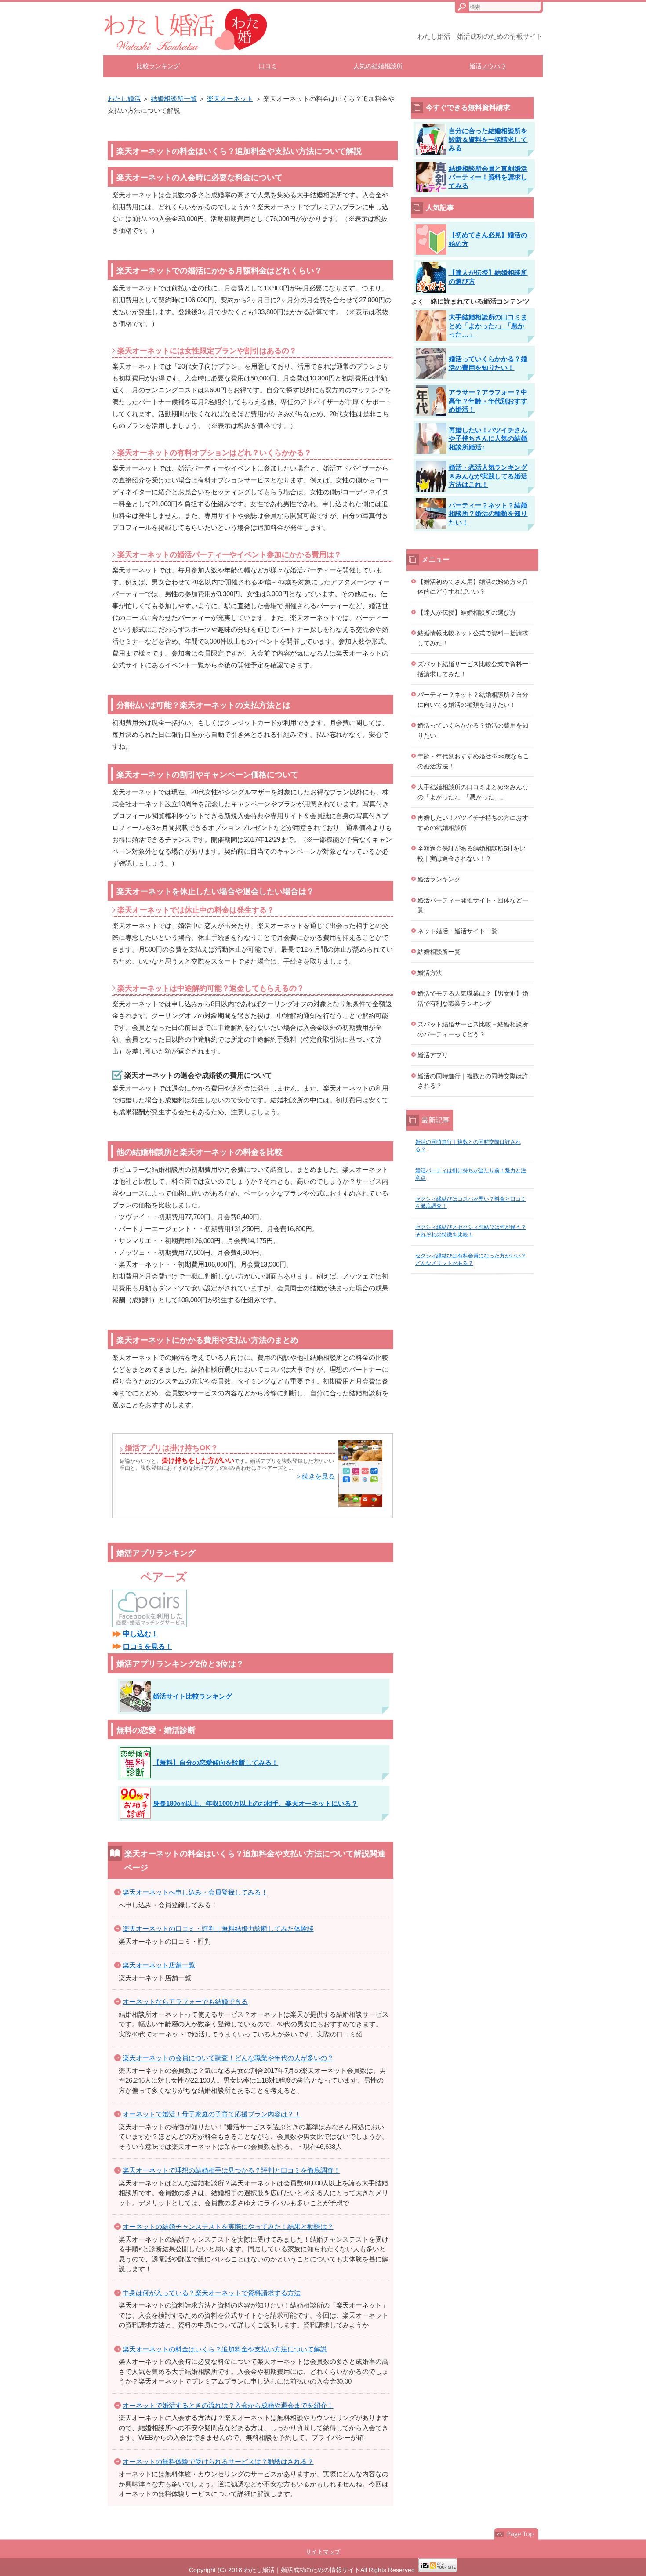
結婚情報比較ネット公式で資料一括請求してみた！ (473, 638)
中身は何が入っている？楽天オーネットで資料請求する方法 (212, 2293)
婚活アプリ (433, 1055)
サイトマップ (323, 2552)
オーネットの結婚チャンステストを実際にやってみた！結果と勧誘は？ (228, 2226)
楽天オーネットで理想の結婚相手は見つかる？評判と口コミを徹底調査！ (231, 2170)
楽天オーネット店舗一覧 (159, 1965)
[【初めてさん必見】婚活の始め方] (474, 252)
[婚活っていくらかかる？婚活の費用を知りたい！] (474, 376)
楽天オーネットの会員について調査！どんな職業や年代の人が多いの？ (228, 2058)
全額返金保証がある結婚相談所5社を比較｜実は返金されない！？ (472, 853)
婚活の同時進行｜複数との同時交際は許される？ (473, 1081)
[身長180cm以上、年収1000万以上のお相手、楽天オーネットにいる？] (240, 1816)
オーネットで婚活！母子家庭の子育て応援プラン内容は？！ (212, 2114)
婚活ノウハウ (488, 66)
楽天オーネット (230, 99)
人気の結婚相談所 (378, 66)
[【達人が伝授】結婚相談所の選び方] (474, 290)
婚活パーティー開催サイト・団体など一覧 (473, 905)
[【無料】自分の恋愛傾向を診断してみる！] (200, 1776)
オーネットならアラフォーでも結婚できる (185, 2002)
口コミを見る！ (148, 1647)
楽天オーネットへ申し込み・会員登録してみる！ (195, 1892)
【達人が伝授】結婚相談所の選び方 (467, 612)
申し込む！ (141, 1634)
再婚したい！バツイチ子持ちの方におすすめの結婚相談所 (473, 823)
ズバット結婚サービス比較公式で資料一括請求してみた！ (473, 669)
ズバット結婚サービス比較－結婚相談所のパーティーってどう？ (473, 1029)
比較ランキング (158, 66)
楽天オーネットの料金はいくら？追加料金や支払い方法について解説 (225, 2349)
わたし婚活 (124, 99)
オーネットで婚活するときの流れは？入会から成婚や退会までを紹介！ (228, 2405)
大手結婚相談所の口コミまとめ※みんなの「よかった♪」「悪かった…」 (473, 792)
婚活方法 (430, 973)
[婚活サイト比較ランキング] (177, 1709)
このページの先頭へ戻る (516, 2534)
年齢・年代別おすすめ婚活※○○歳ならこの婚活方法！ (473, 761)
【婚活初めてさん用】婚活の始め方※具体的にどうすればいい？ (473, 587)
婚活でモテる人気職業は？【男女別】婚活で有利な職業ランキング (473, 998)
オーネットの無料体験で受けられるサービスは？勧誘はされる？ (218, 2462)
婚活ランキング (439, 879)
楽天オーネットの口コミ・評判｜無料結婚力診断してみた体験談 (218, 1929)
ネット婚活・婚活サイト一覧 (457, 931)
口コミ (268, 66)
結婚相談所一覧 (174, 99)
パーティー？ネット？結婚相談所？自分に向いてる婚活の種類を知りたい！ (473, 700)
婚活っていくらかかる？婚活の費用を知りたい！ (473, 730)
